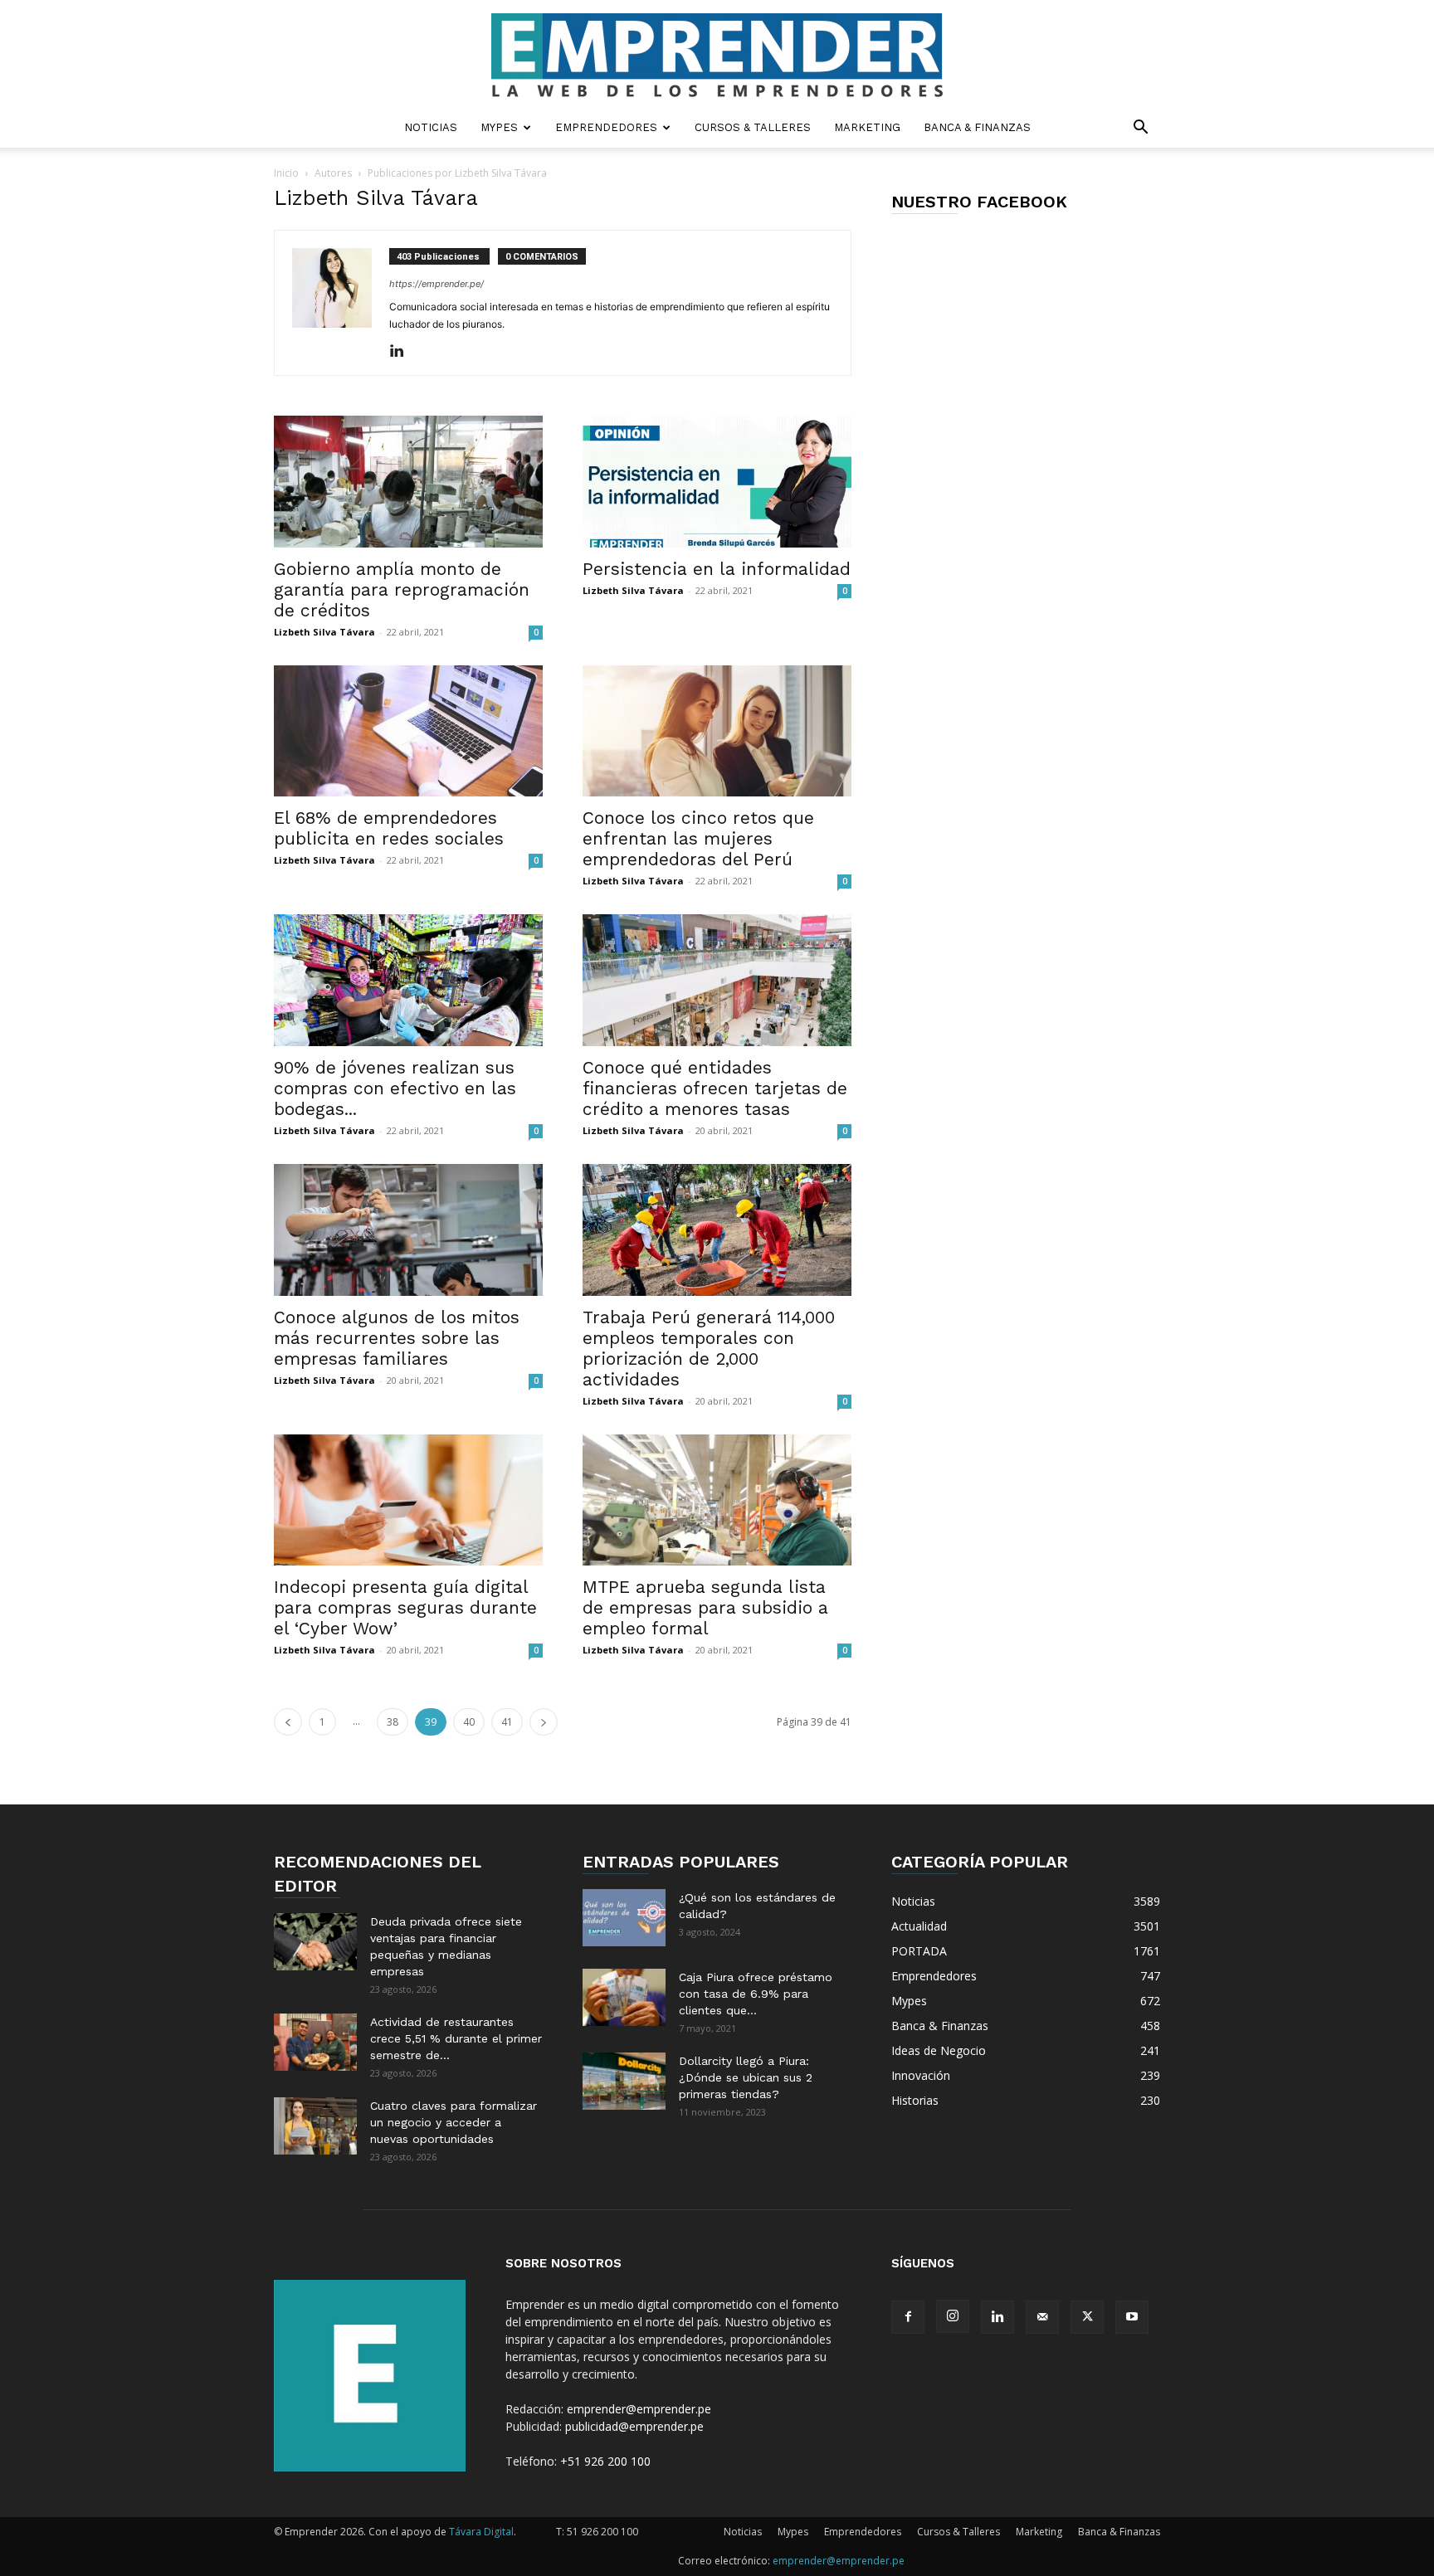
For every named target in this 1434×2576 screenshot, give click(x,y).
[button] (1140, 129)
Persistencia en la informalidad (717, 569)
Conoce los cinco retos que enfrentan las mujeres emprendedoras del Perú (698, 838)
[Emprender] (717, 55)
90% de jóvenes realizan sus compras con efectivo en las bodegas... (395, 1088)
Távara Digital (481, 2532)
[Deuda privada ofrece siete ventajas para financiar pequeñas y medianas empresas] (315, 1942)
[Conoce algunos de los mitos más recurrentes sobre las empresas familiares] (408, 1230)
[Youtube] (1132, 2317)
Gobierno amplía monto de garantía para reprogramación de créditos (402, 589)
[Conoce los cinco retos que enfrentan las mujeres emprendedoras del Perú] (717, 731)
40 (469, 1722)
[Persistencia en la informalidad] (717, 482)
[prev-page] (288, 1722)
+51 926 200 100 (605, 2461)
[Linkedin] (403, 352)
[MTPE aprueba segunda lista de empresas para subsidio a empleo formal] (717, 1500)
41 (507, 1722)
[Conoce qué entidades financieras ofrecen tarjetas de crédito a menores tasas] (717, 980)
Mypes (499, 127)
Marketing (867, 127)
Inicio (286, 173)
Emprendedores (606, 127)
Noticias (431, 127)
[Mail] (1042, 2317)
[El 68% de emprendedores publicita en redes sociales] (408, 731)
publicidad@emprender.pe (634, 2426)
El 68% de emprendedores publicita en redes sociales (389, 828)
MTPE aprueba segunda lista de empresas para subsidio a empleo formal (705, 1607)
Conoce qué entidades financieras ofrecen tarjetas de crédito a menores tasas (715, 1088)
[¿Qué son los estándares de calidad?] (624, 1918)
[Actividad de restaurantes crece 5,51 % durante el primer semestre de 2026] (315, 2042)
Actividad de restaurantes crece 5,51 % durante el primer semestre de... (456, 2038)
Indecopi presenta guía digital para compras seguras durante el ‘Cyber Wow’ (405, 1607)
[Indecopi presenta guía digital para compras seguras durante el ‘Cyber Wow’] (408, 1500)
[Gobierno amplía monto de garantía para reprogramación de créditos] (408, 482)
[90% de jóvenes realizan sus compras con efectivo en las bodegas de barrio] (408, 980)
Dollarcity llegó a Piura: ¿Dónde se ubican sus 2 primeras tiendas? (746, 2077)
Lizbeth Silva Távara (324, 632)
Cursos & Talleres (753, 127)
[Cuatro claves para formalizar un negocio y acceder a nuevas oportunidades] (315, 2126)
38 (393, 1722)
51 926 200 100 (602, 2532)
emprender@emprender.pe (639, 2409)
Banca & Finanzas (977, 127)
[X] (1087, 2317)
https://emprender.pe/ (437, 284)
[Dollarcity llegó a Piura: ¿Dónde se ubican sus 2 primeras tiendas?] (624, 2081)
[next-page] (544, 1722)
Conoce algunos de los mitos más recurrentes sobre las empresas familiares (397, 1338)
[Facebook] (908, 2317)
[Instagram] (953, 2316)
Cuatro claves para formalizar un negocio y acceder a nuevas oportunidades (454, 2122)
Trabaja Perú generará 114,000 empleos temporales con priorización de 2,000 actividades (709, 1348)
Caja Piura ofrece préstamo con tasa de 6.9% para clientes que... (756, 1994)
